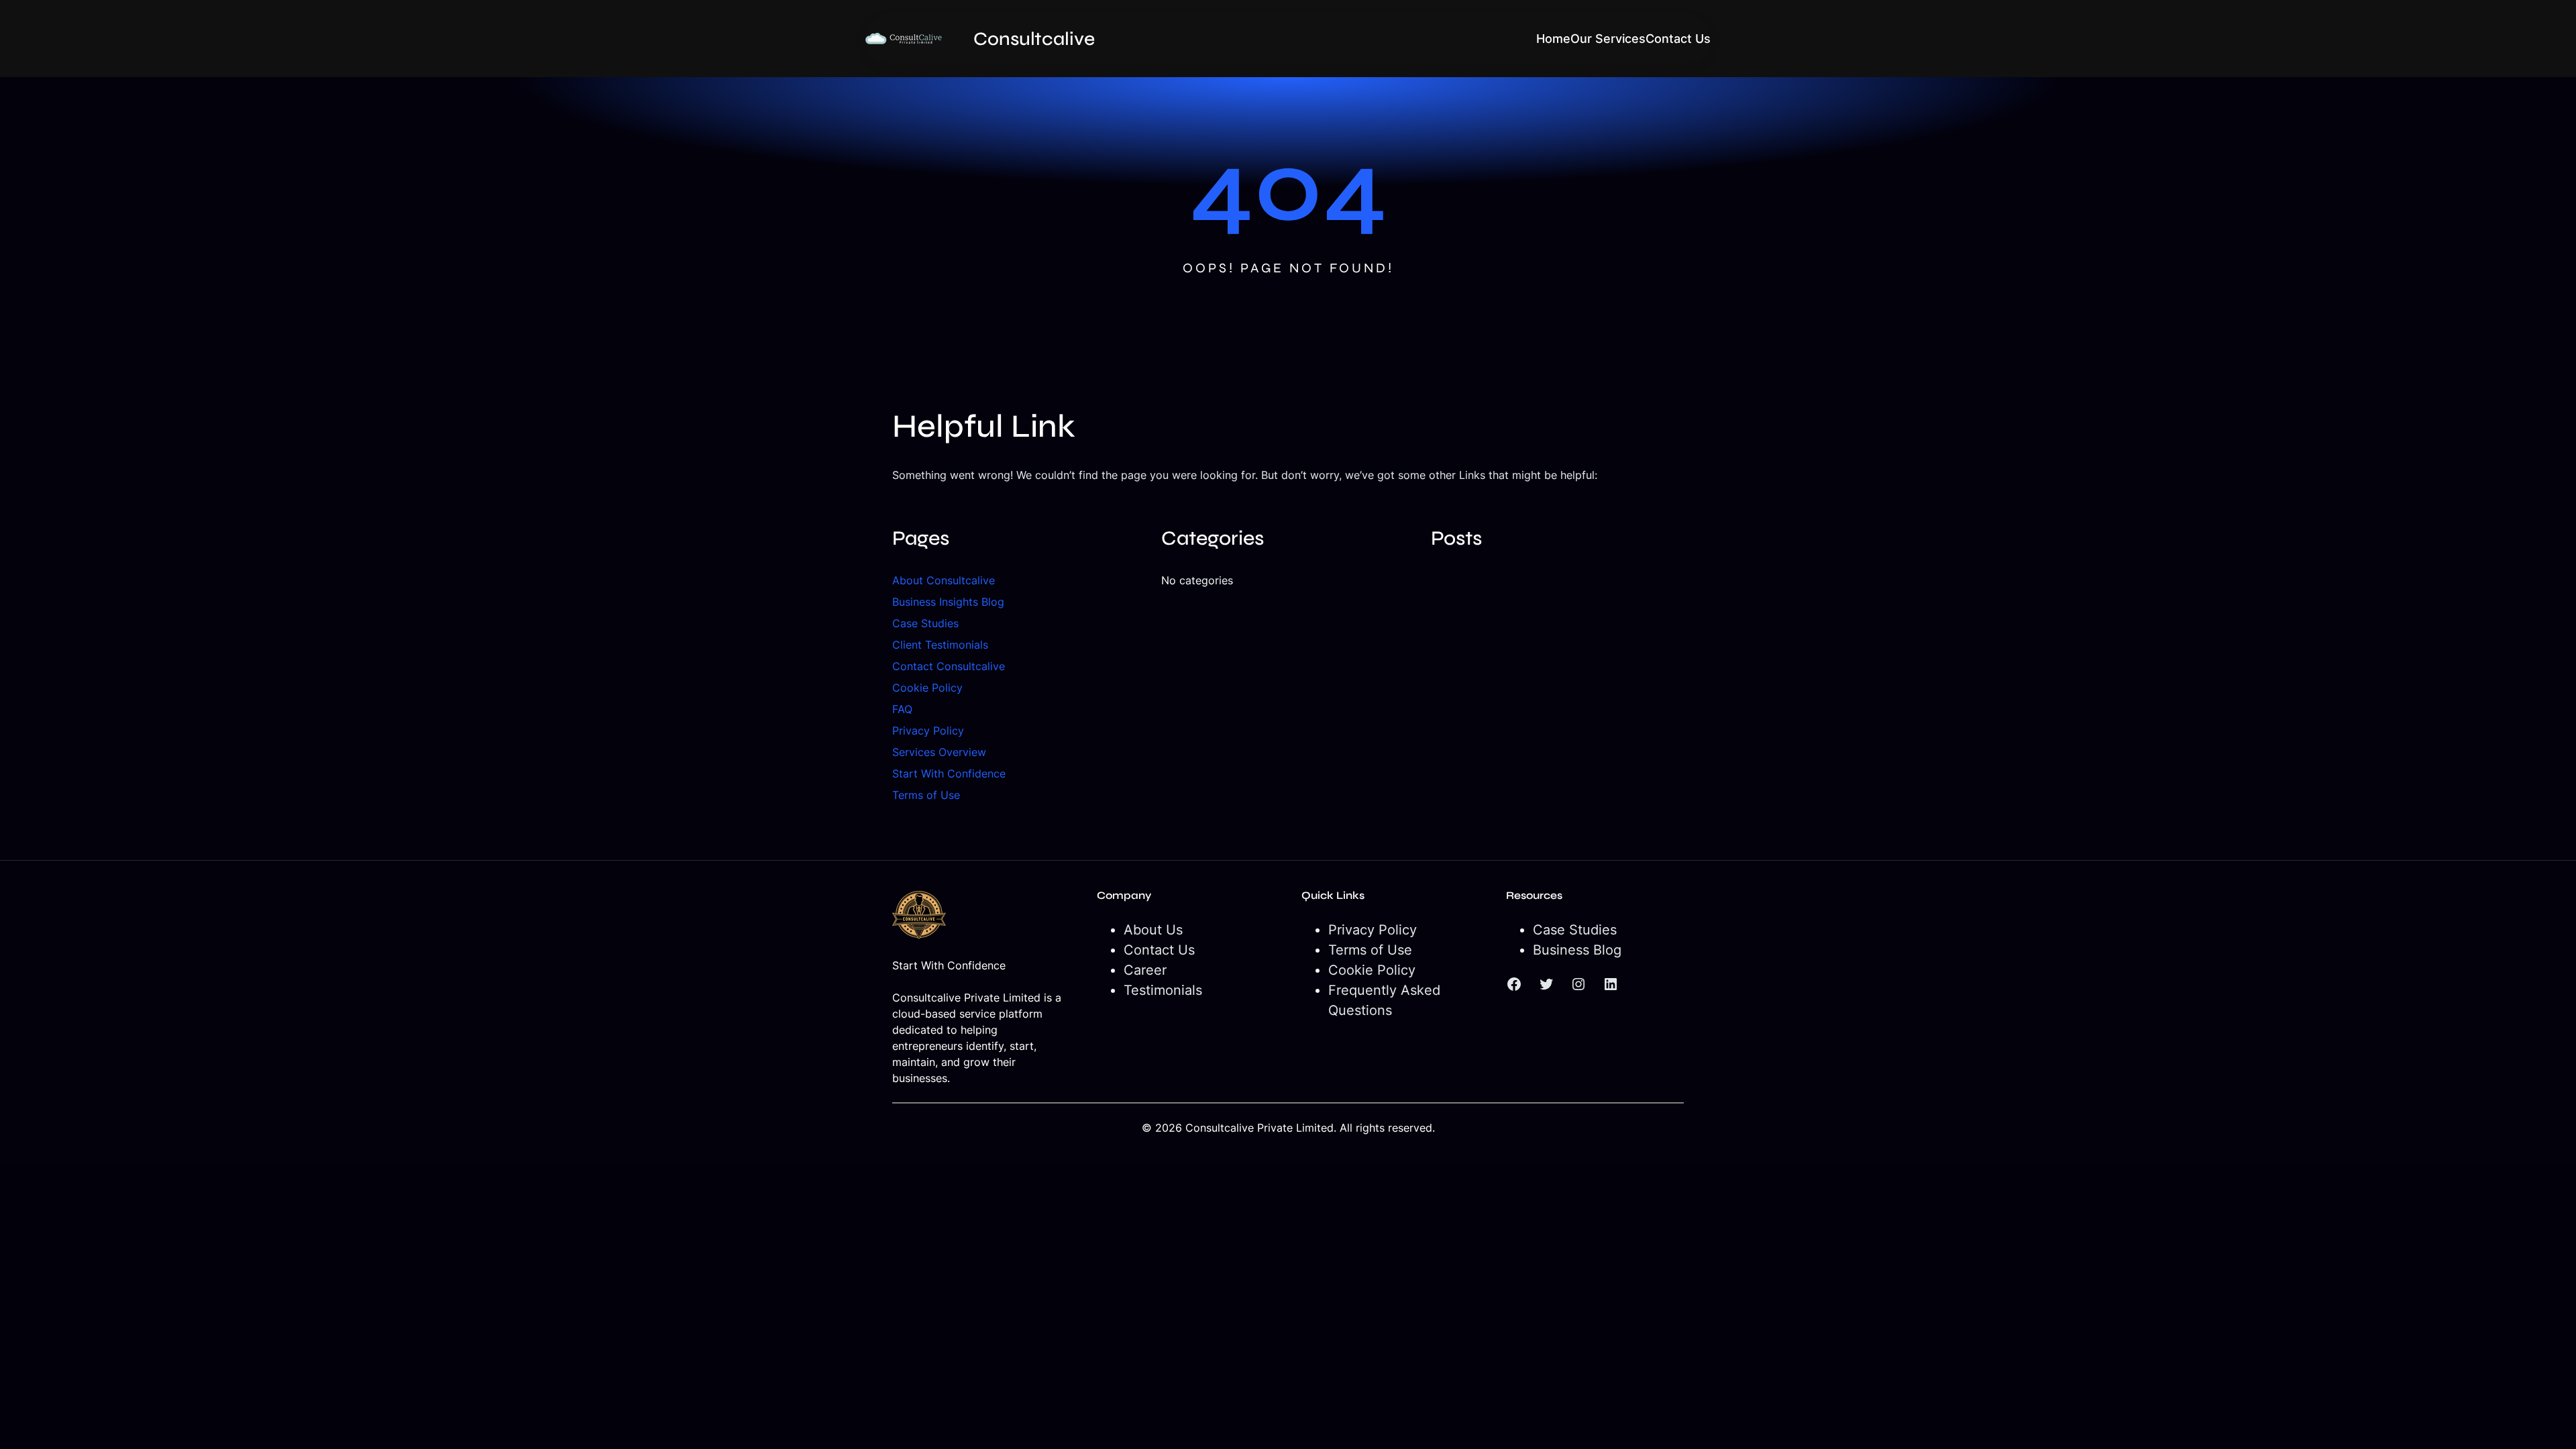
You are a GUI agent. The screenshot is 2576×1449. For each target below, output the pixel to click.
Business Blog (1577, 950)
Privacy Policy (928, 731)
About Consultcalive (944, 580)
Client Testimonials (940, 645)
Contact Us (1159, 950)
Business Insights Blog (948, 602)
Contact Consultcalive (949, 666)
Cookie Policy (927, 688)
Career (1145, 970)
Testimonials (1163, 990)
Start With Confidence (949, 773)
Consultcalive (1034, 39)
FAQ (902, 709)
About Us (1153, 930)
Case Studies (925, 623)
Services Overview (939, 752)
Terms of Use (926, 795)
